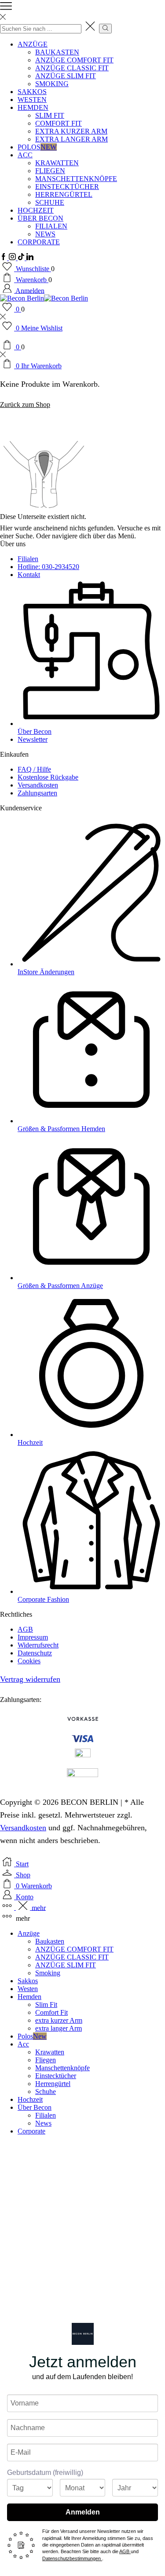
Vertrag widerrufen (30, 1679)
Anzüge (33, 44)
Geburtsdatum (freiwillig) (45, 2473)
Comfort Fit (59, 123)
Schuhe (50, 202)
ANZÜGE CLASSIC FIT (72, 68)
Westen (32, 100)
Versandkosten (23, 1828)
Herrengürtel (64, 194)
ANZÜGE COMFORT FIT (74, 60)
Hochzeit (36, 210)
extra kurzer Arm (71, 131)
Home (9, 427)
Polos (37, 147)
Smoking (52, 84)
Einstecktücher (67, 187)
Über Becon (40, 218)
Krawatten (57, 163)
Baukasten (57, 52)
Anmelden (83, 2512)
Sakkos (32, 92)
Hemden (33, 107)
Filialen (51, 226)
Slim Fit (50, 115)
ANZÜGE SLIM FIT (66, 76)
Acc (25, 155)
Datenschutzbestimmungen (72, 2558)
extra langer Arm (71, 139)
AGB (125, 2551)
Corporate (39, 242)
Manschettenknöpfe (76, 179)
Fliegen (50, 171)
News (45, 234)
